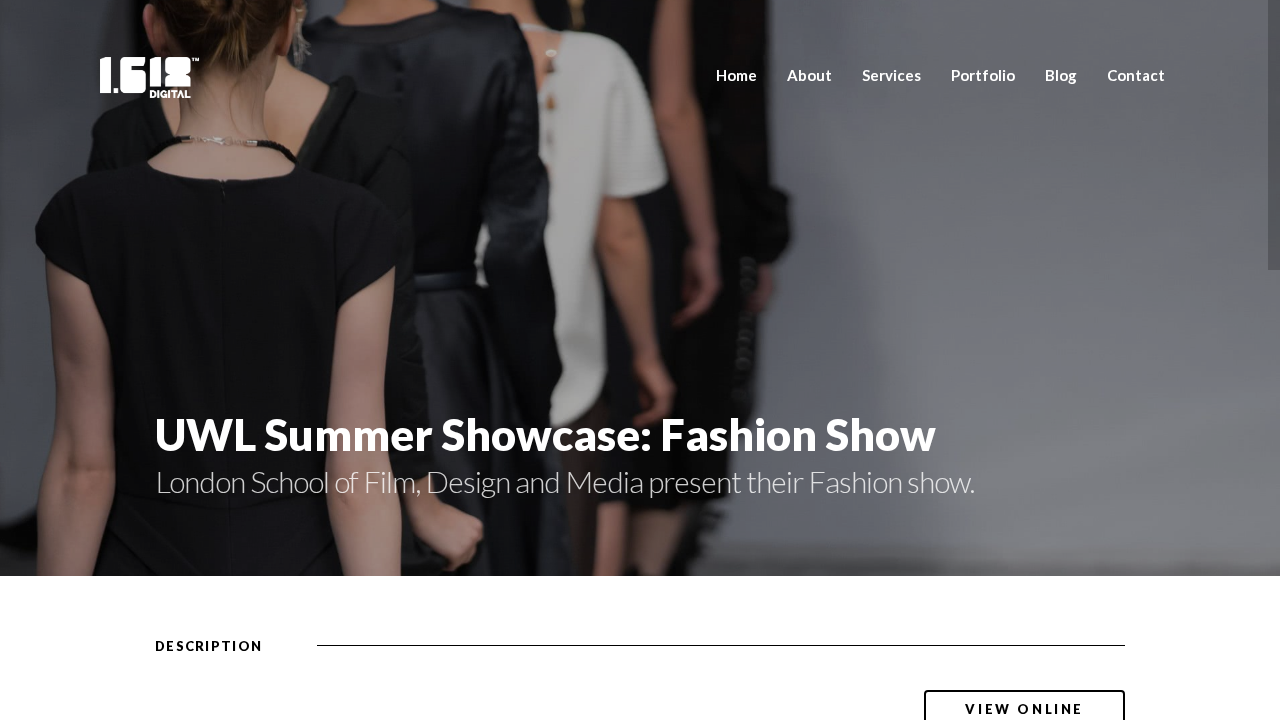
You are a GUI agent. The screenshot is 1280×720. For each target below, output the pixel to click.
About (809, 75)
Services (891, 75)
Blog (1061, 75)
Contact (1136, 75)
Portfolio (983, 75)
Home (736, 75)
